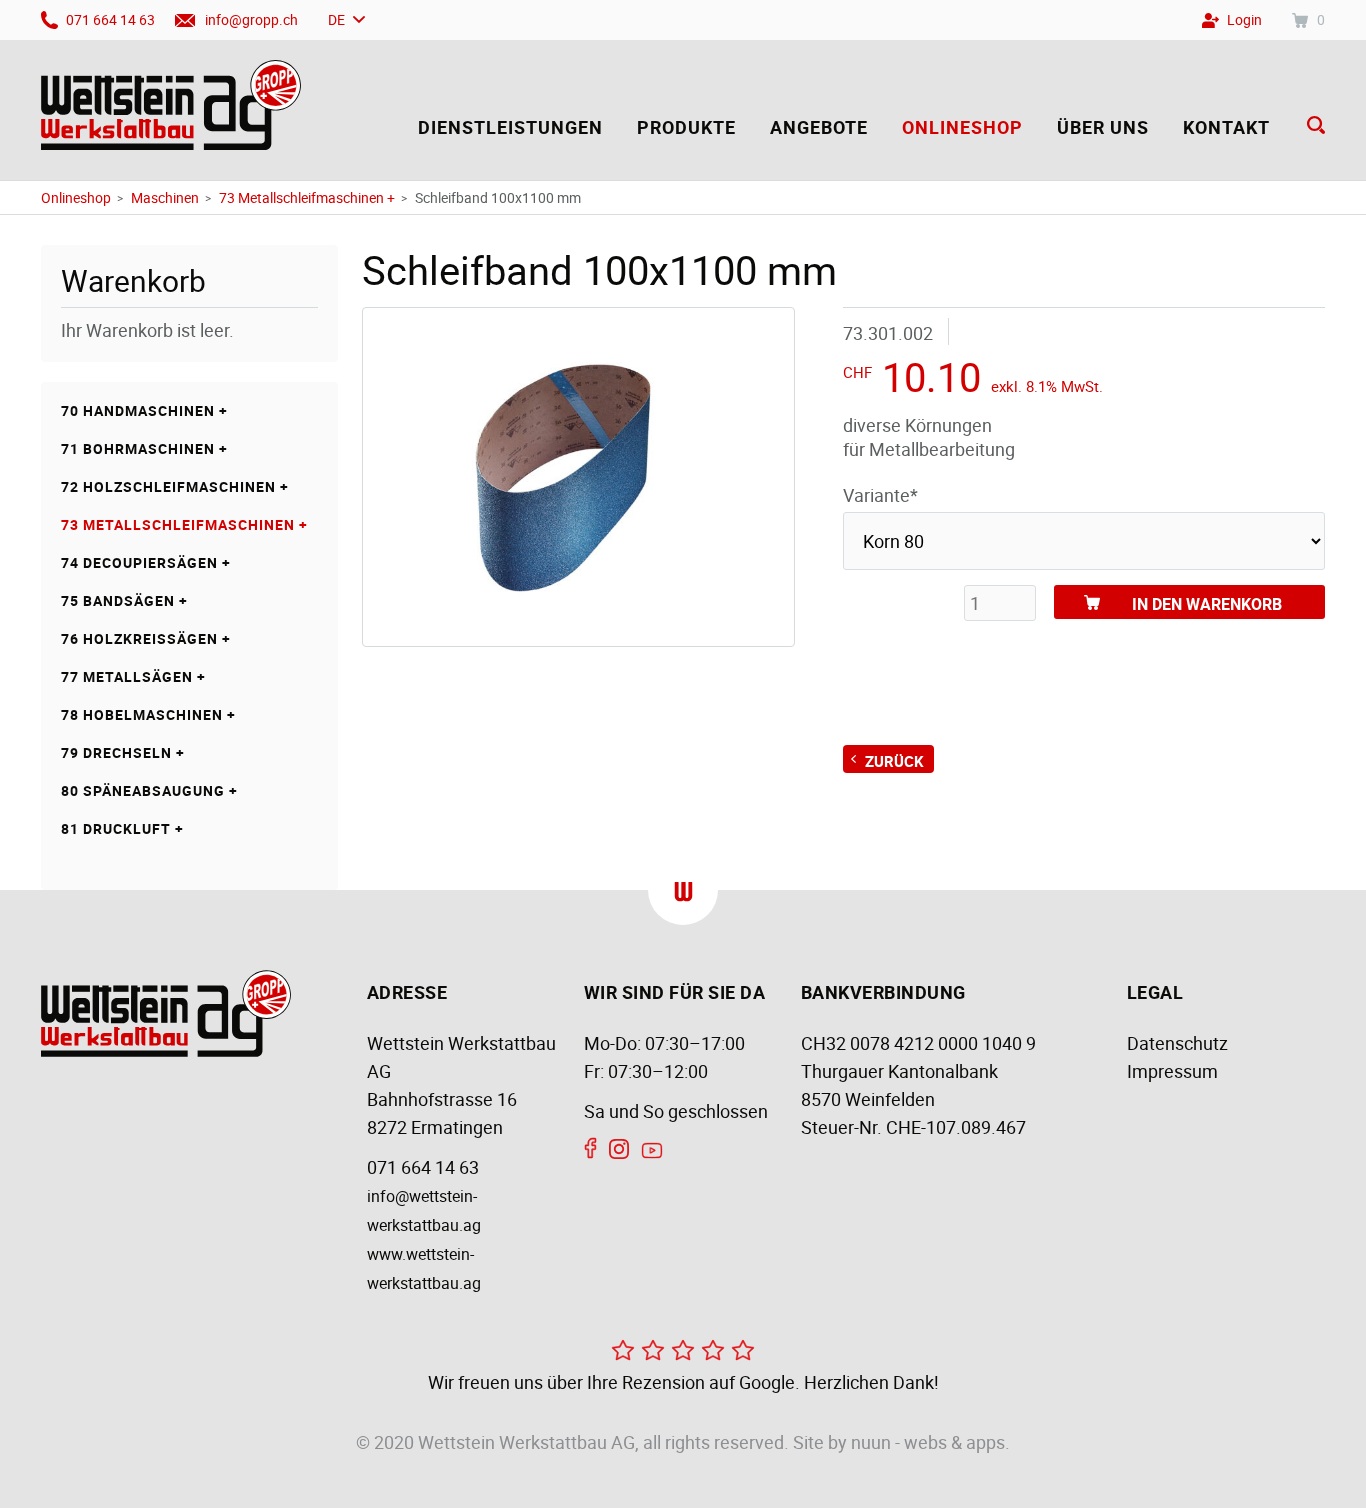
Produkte (686, 127)
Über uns (1103, 127)
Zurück (894, 761)
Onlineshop (962, 127)
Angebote (819, 127)
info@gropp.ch (251, 19)
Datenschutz (1177, 1043)
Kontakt (1226, 127)
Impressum (1172, 1071)
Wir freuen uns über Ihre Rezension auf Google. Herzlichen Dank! (683, 1382)
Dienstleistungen (510, 127)
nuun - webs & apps (928, 1442)
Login (1244, 19)
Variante (880, 495)
